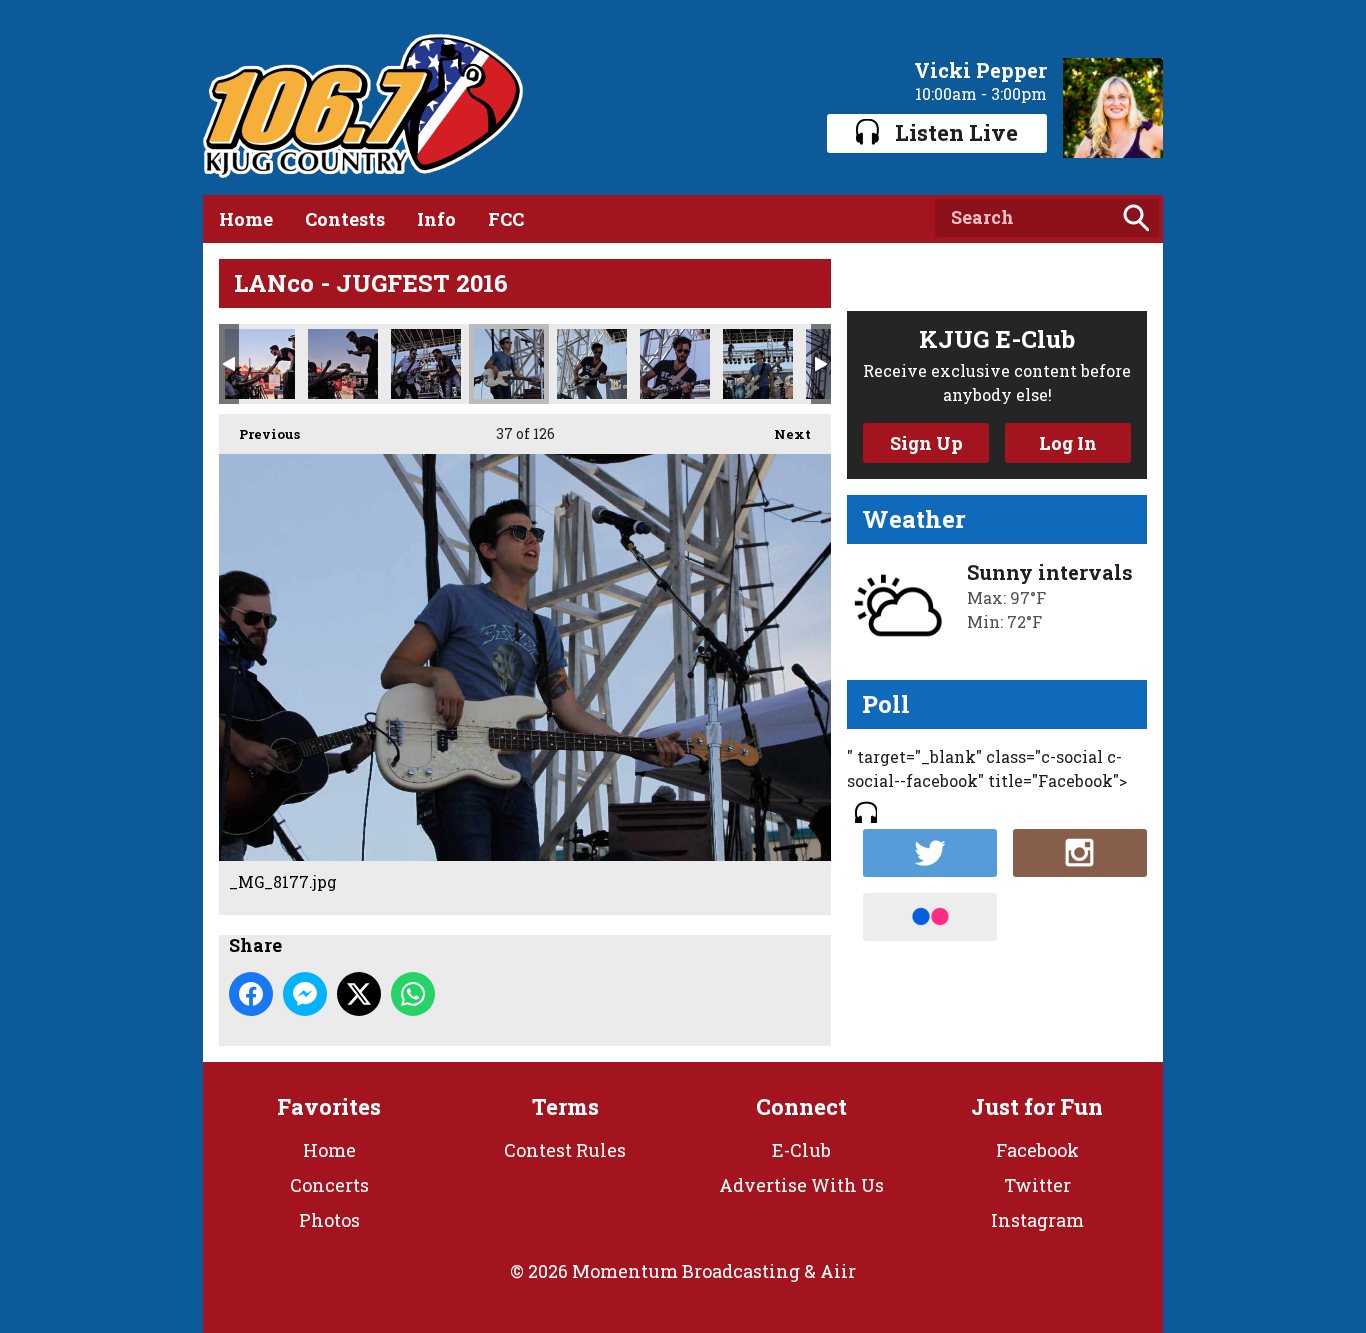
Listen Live (956, 132)
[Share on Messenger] (305, 994)
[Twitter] (930, 853)
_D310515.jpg (426, 364)
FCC (506, 219)
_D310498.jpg (260, 364)
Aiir (838, 1271)
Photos (329, 1220)
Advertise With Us (801, 1185)
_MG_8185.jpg (675, 364)
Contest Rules (565, 1150)
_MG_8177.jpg (509, 364)
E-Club (801, 1150)
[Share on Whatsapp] (413, 994)
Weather (914, 519)
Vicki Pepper (980, 70)
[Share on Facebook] (251, 994)
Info (436, 219)
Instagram (1037, 1220)
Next (782, 434)
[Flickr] (930, 917)
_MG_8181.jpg (592, 364)
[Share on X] (359, 994)
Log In (1068, 443)
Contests (345, 219)
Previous (259, 434)
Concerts (329, 1185)
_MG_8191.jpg (758, 364)
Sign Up (926, 443)
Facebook (1037, 1150)
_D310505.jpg (343, 364)
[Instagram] (1080, 853)
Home (246, 219)
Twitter (1037, 1185)
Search (1136, 218)
